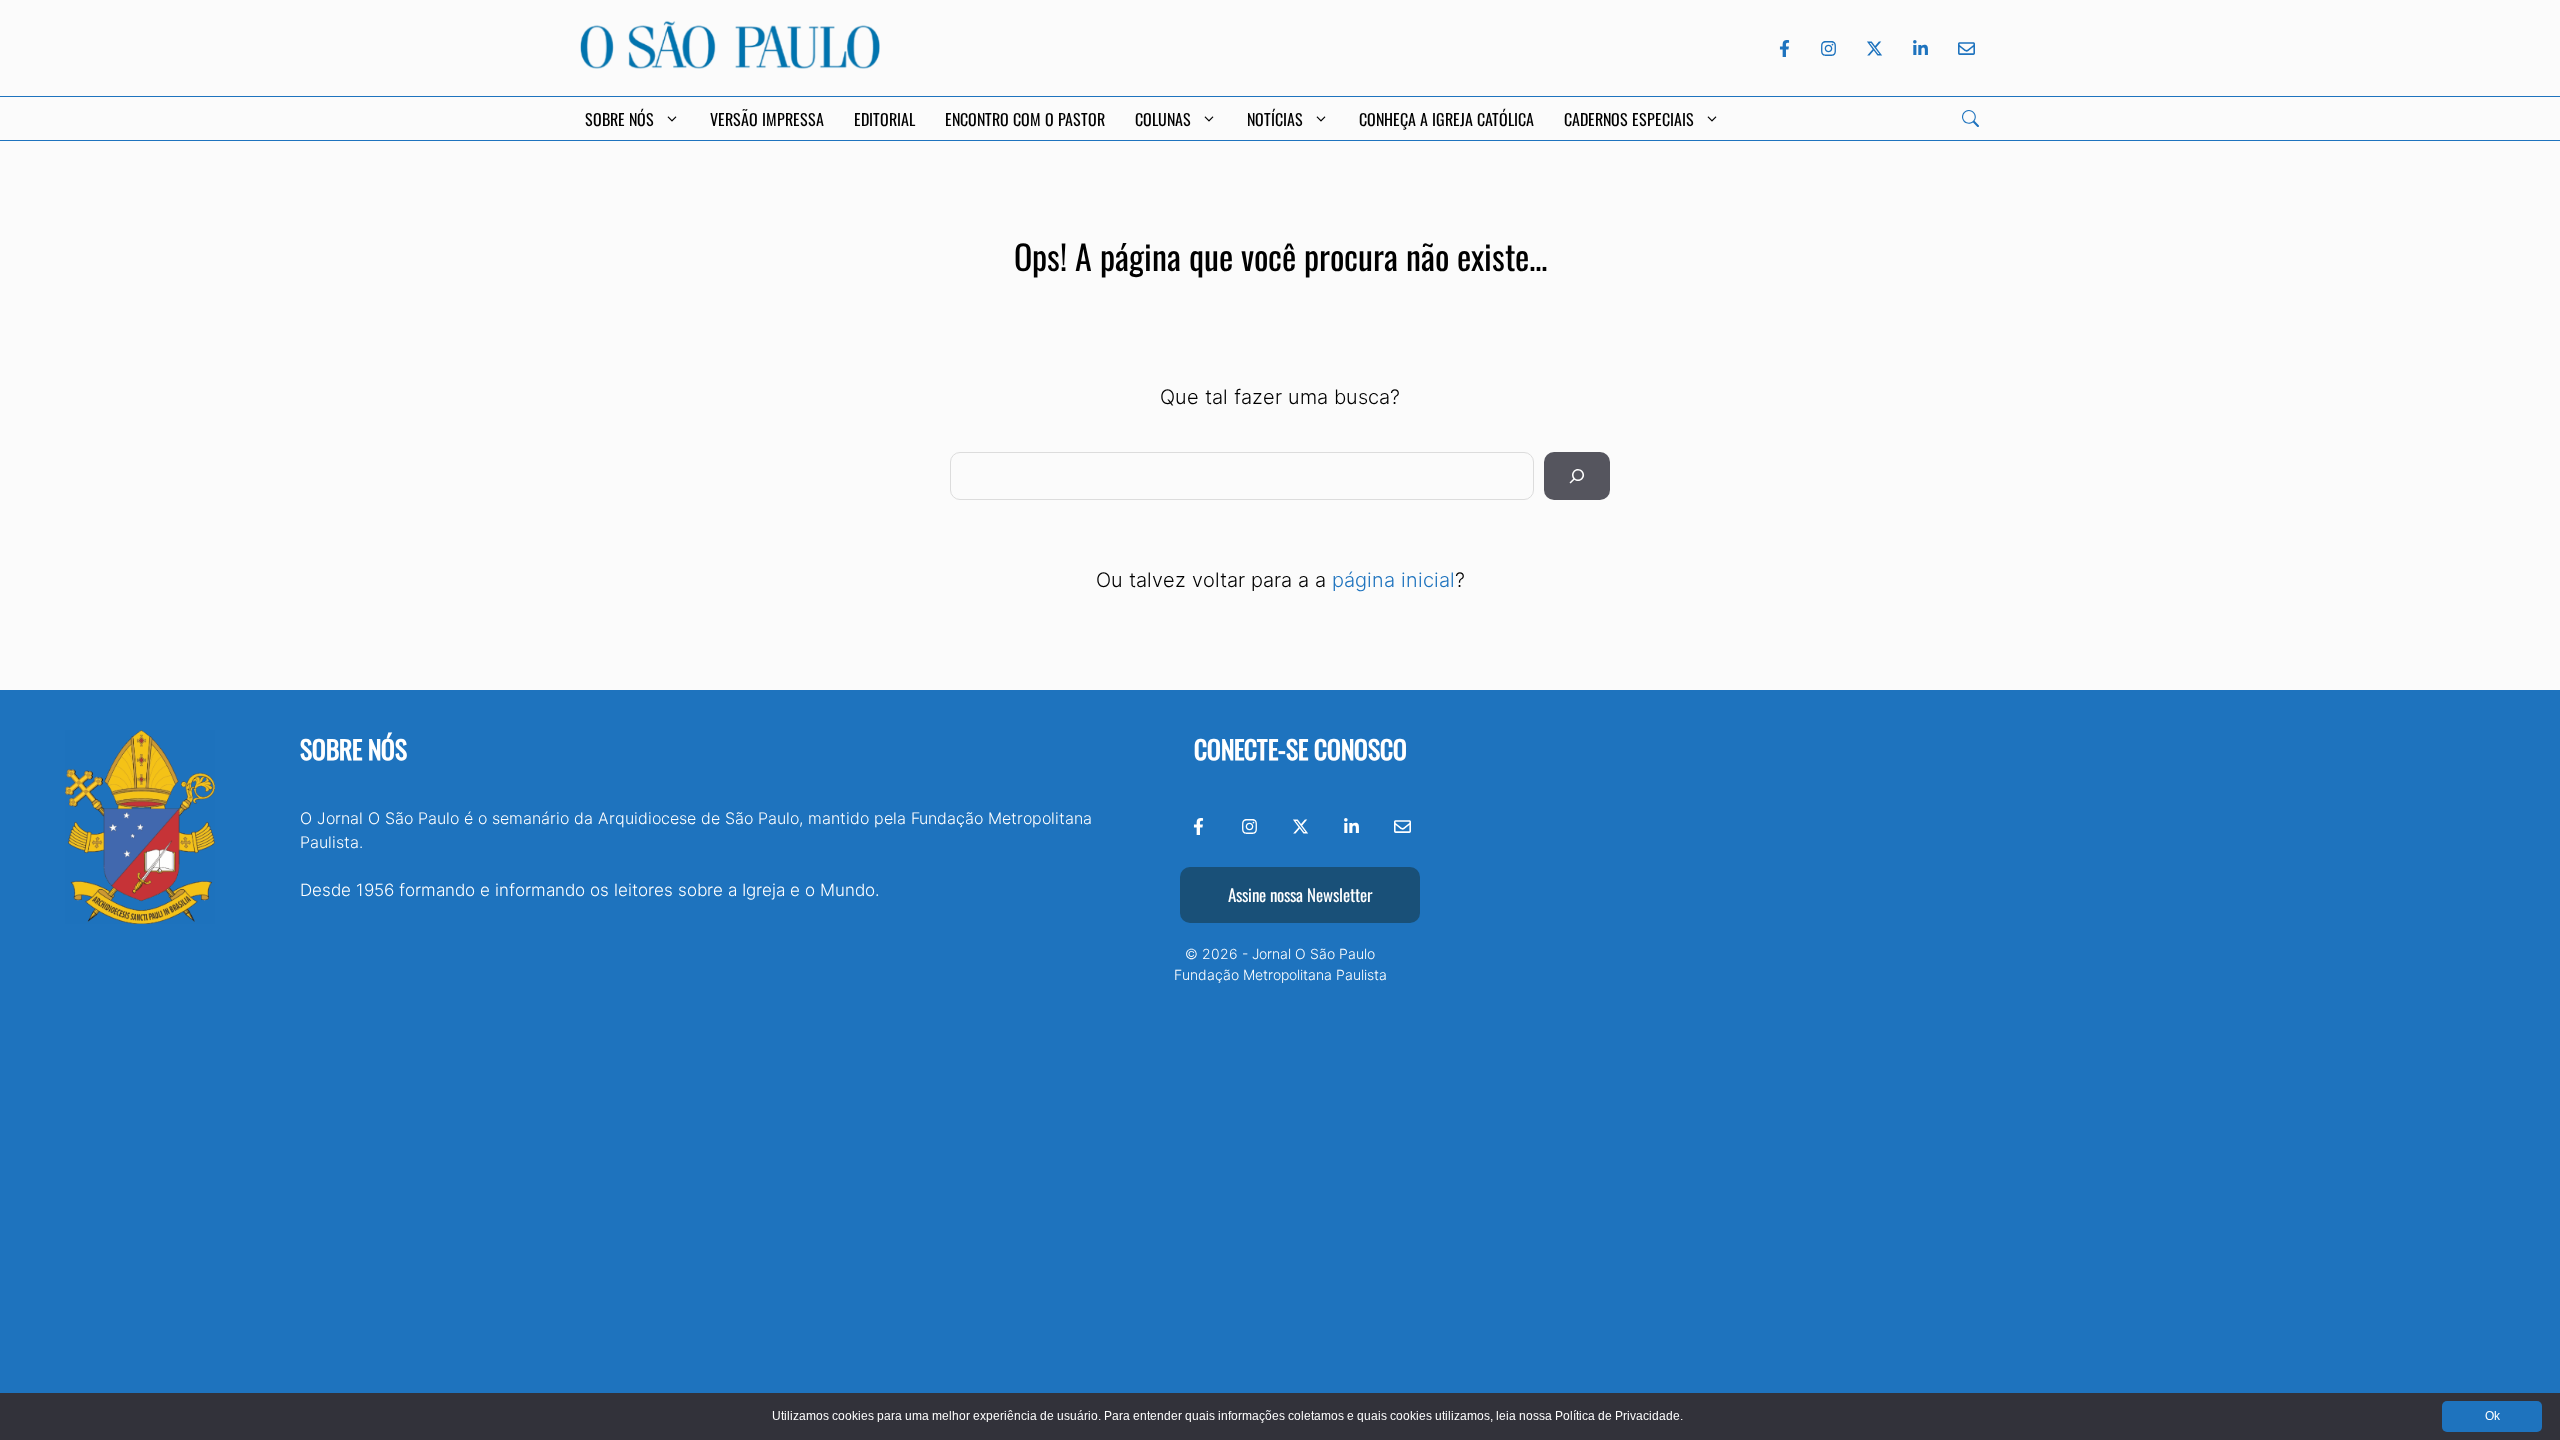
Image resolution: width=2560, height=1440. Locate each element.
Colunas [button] (1163, 119)
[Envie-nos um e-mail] (1963, 48)
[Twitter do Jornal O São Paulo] (1874, 48)
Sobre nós (353, 748)
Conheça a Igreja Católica (1446, 119)
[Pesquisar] (1577, 476)
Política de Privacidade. (1619, 1416)
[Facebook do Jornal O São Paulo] (1784, 48)
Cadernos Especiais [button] (1629, 119)
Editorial (884, 119)
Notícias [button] (1275, 119)
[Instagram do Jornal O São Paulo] (1828, 48)
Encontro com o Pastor (1025, 119)
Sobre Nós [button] (619, 119)
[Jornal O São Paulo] (730, 63)
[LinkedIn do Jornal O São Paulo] (1920, 48)
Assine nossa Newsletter (1300, 894)
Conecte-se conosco (1300, 748)
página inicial (1393, 580)
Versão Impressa (767, 119)
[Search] (1970, 118)
